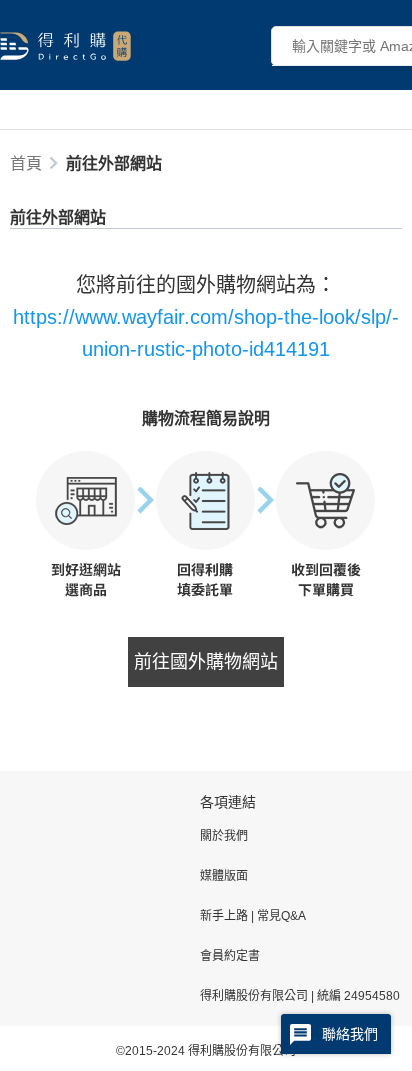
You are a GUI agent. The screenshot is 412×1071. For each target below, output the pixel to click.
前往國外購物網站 (206, 662)
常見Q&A (280, 916)
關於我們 (224, 836)
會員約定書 (230, 956)
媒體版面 (224, 876)
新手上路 (225, 916)
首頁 (26, 163)
